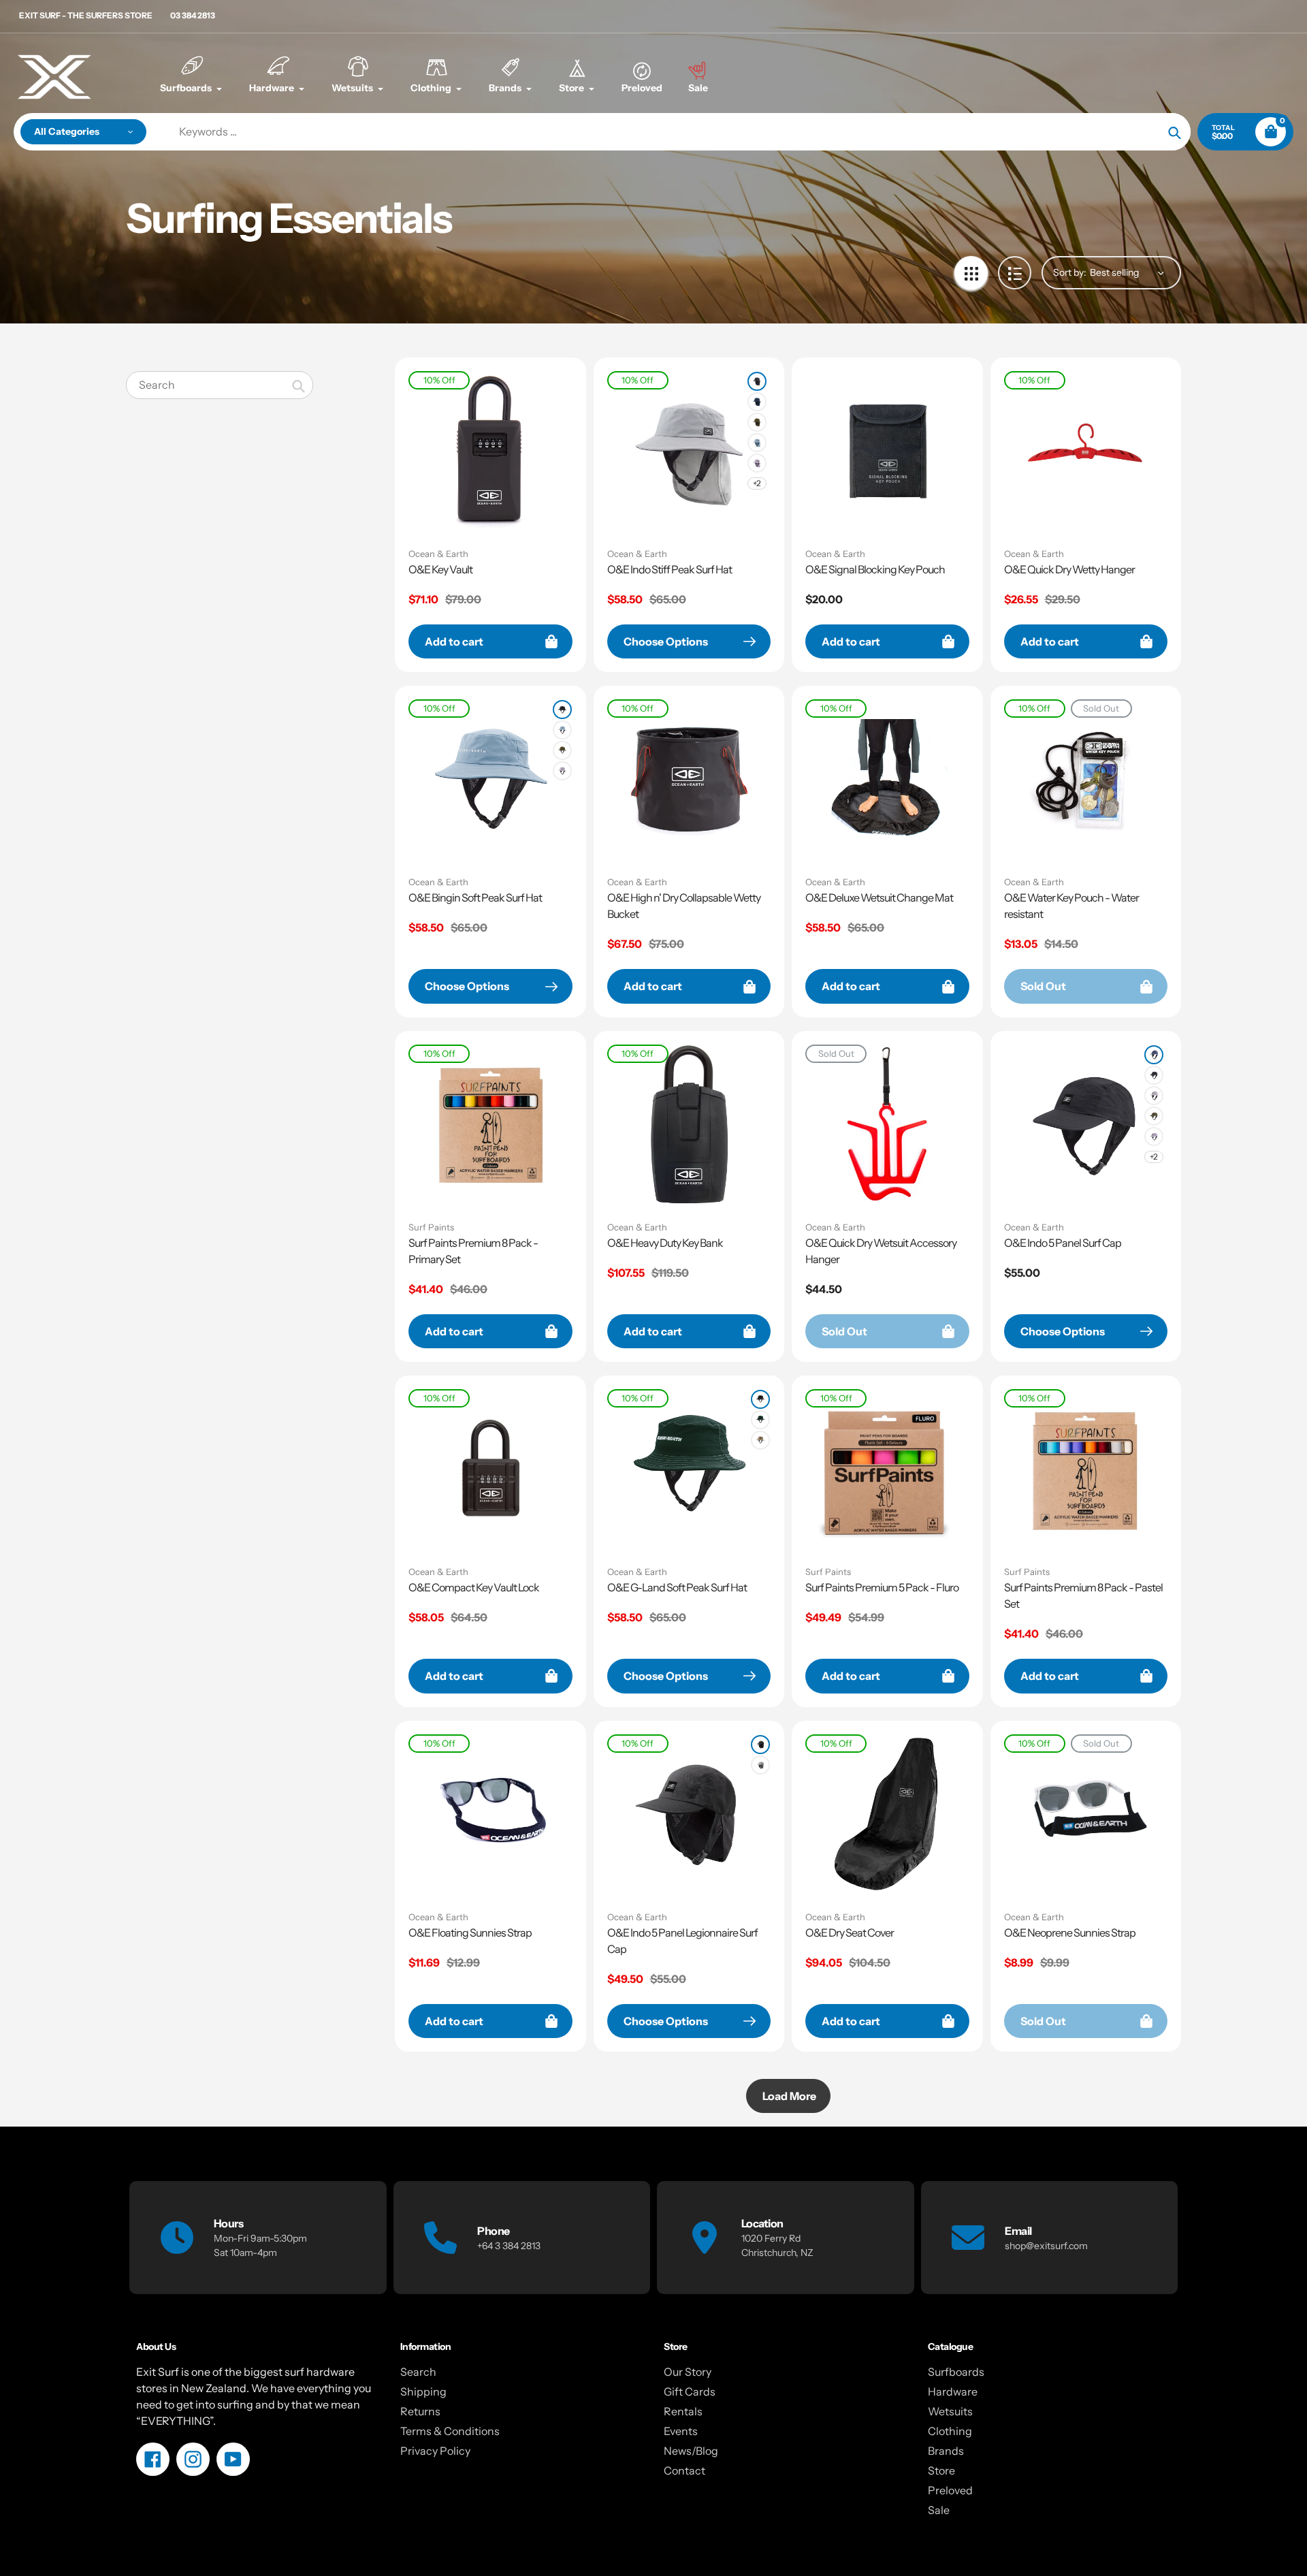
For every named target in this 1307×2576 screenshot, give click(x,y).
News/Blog (691, 2451)
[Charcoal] (757, 381)
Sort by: (1070, 272)
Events (681, 2431)
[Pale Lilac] (757, 463)
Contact (684, 2470)
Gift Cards (690, 2391)
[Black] (562, 710)
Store (941, 2470)
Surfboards (956, 2372)
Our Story (688, 2372)
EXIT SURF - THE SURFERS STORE (86, 15)
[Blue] (757, 443)
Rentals (683, 2411)
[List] (1015, 273)
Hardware (953, 2391)
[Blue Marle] (1154, 1055)
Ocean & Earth (438, 554)
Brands (946, 2451)
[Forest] (760, 1420)
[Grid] (971, 273)
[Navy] (757, 402)
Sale (939, 2510)
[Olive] (757, 422)
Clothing (950, 2431)
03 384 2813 (193, 15)
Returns (420, 2411)
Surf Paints (431, 1227)
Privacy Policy (435, 2451)
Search (418, 2372)
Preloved (950, 2490)
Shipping (423, 2391)
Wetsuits (950, 2411)
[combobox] (220, 385)
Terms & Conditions (450, 2431)
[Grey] (1154, 1096)
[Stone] (760, 1440)
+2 (757, 483)
